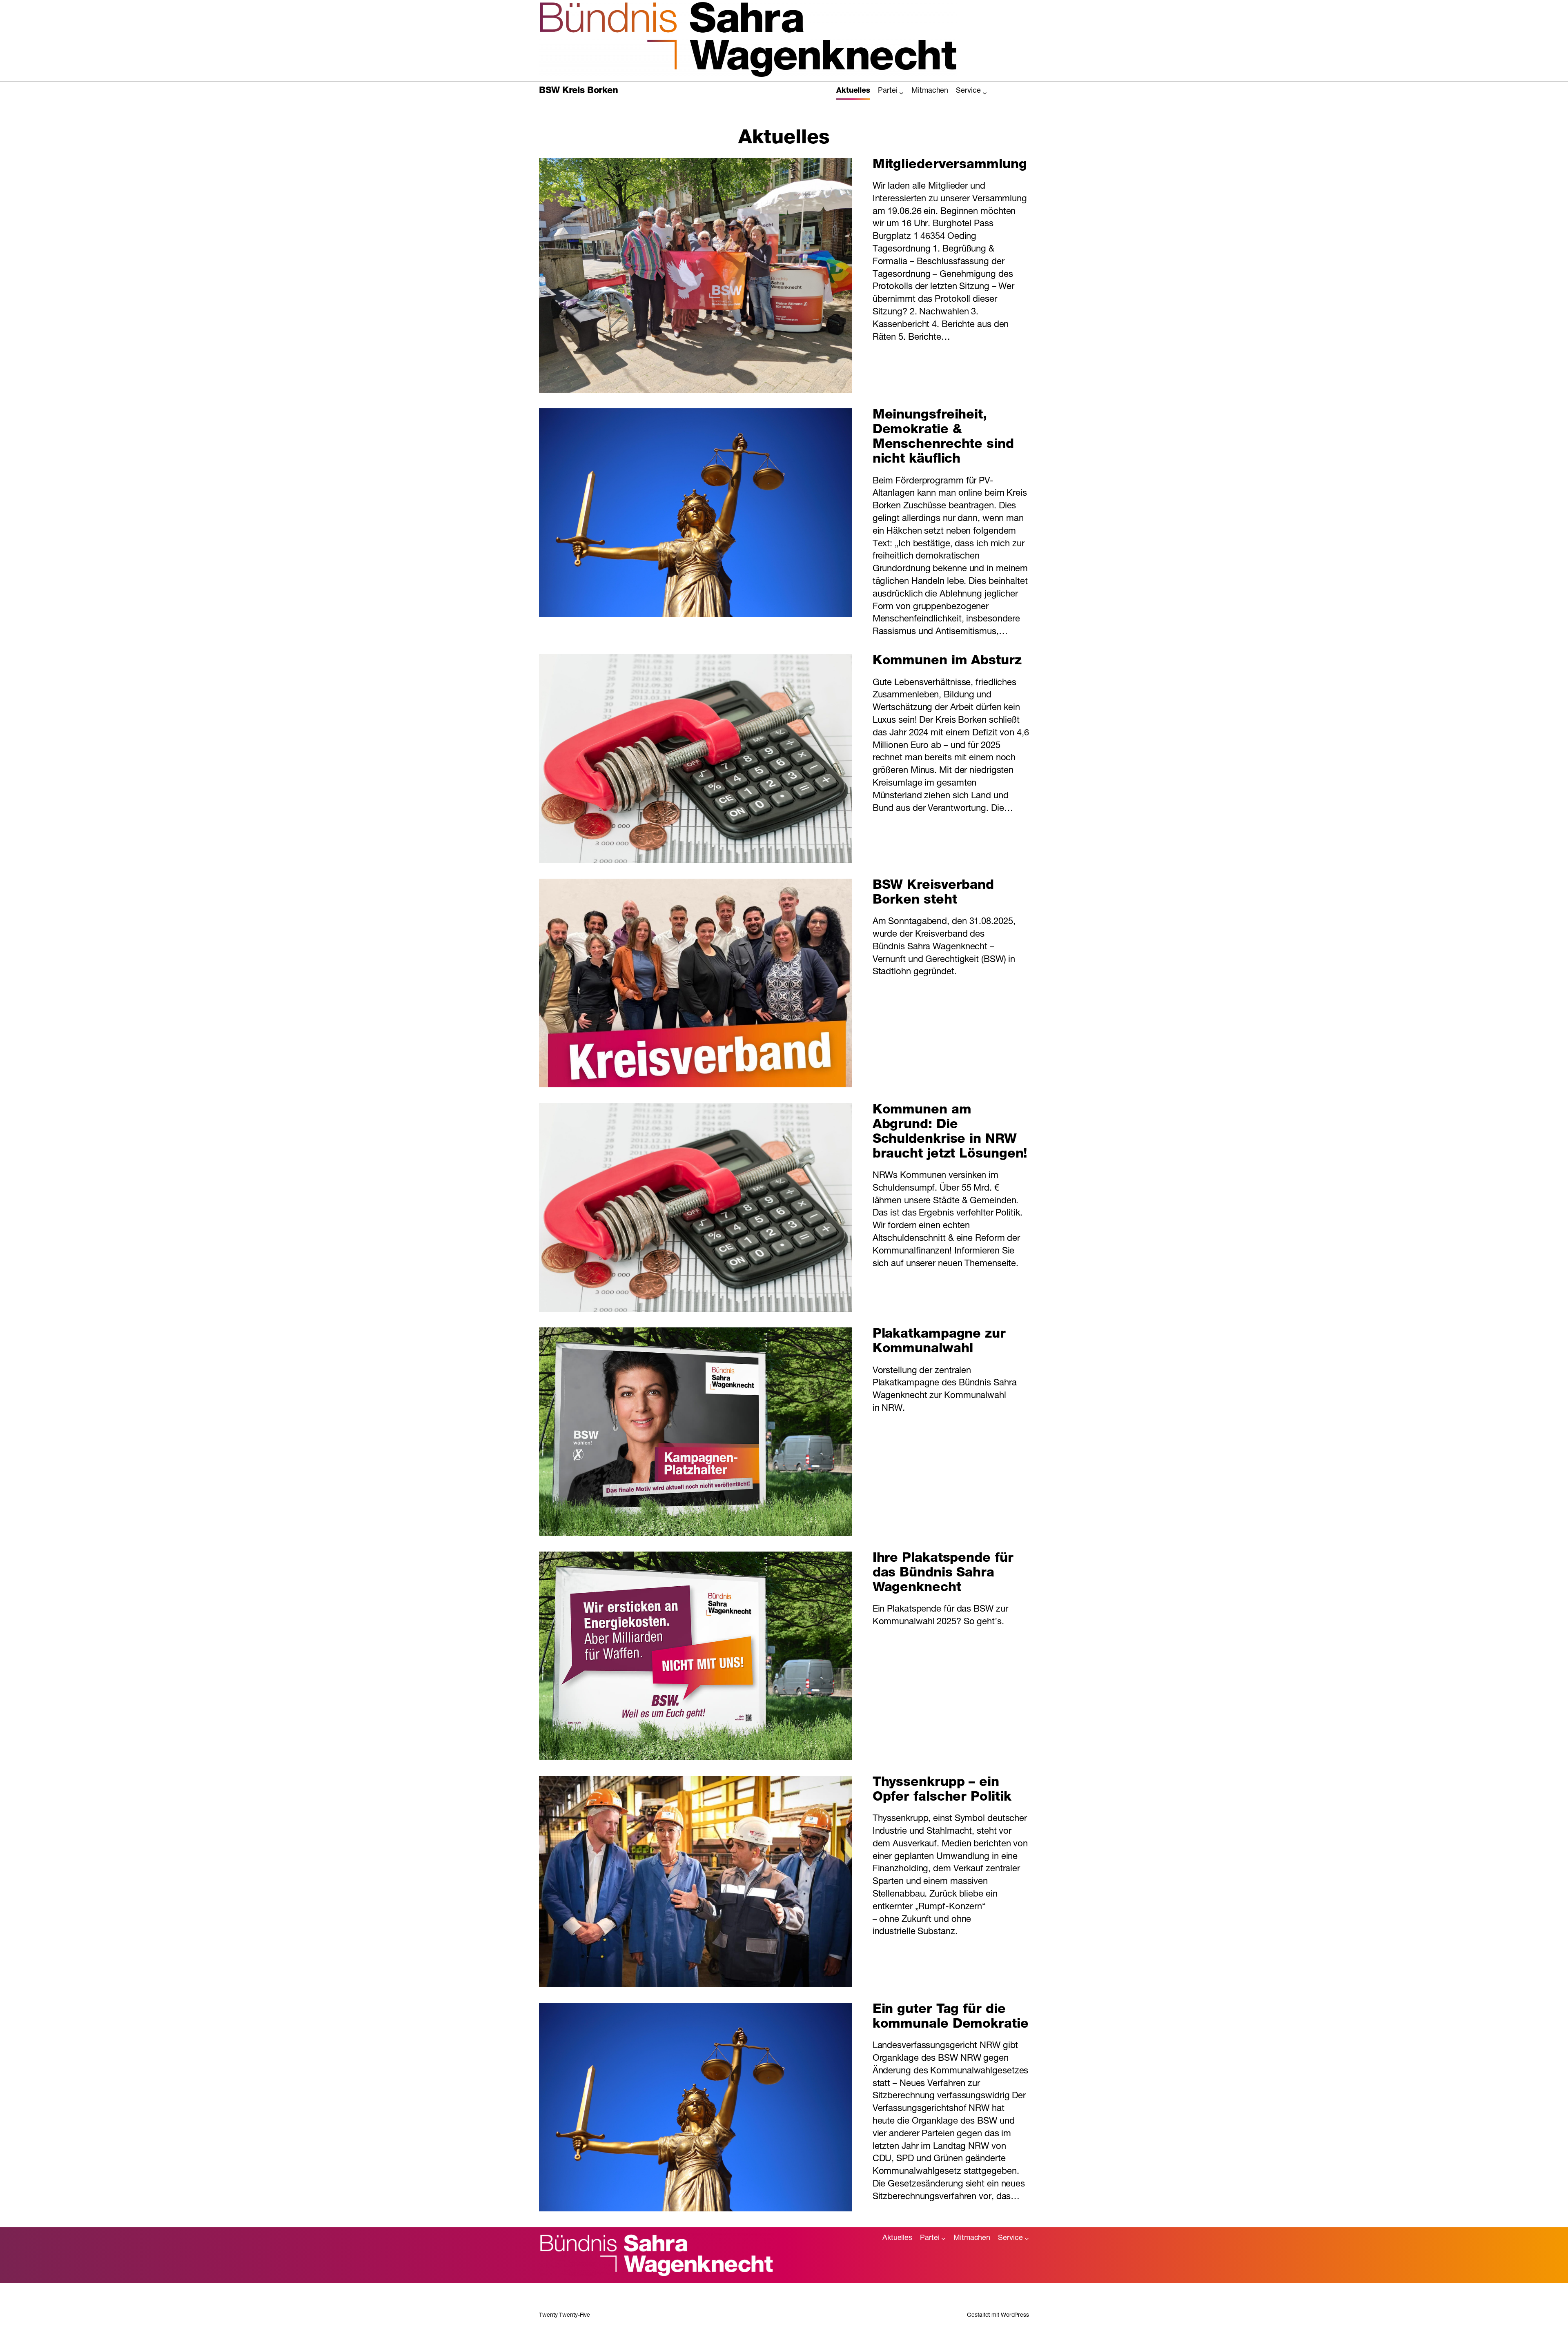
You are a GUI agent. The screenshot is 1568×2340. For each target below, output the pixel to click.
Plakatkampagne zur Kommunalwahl (939, 1342)
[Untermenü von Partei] (901, 93)
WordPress (1015, 2316)
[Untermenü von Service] (985, 93)
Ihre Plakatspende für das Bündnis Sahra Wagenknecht (943, 1574)
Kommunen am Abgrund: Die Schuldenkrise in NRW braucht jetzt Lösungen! (950, 1133)
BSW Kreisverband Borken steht (933, 893)
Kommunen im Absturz (947, 661)
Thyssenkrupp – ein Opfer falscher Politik (942, 1790)
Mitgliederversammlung (950, 165)
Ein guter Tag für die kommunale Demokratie (951, 2017)
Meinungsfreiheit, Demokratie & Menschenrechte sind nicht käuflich (943, 438)
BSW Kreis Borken (578, 91)
